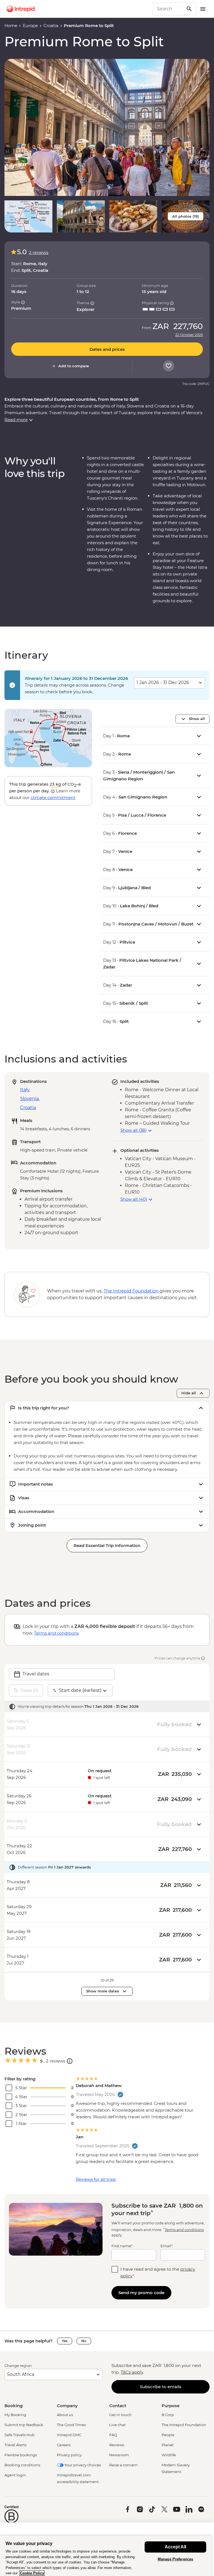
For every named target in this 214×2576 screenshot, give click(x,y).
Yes (65, 2341)
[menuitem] (21, 9)
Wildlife (169, 2455)
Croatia (51, 26)
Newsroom (119, 2455)
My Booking (15, 2415)
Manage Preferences (175, 2559)
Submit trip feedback (24, 2425)
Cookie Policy (32, 2573)
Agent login (15, 2475)
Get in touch (120, 2415)
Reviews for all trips (96, 2179)
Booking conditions (22, 2465)
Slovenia (29, 1099)
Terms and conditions (56, 1633)
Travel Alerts (15, 2445)
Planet (168, 2445)
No (84, 2341)
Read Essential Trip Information (107, 1545)
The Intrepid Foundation (184, 2425)
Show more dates (103, 1991)
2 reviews (39, 252)
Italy (25, 1090)
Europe (30, 26)
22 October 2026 (189, 335)
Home (11, 26)
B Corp (168, 2415)
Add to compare (74, 366)
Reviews (117, 2445)
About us (65, 2415)
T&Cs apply (132, 2372)
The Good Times (71, 2425)
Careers (64, 2445)
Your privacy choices (82, 2465)
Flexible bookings (21, 2455)
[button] (107, 127)
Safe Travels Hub (20, 2435)
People (168, 2435)
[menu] (203, 9)
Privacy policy (69, 2455)
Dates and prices (107, 349)
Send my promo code (141, 2293)
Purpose (171, 2406)
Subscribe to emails (161, 2387)
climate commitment (53, 797)
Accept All (175, 2547)
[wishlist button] (169, 366)
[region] (106, 2556)
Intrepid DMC (69, 2435)
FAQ (113, 2435)
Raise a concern (123, 2465)
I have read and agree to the (158, 2272)
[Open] (70, 2061)
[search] (168, 9)
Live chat (117, 2425)
